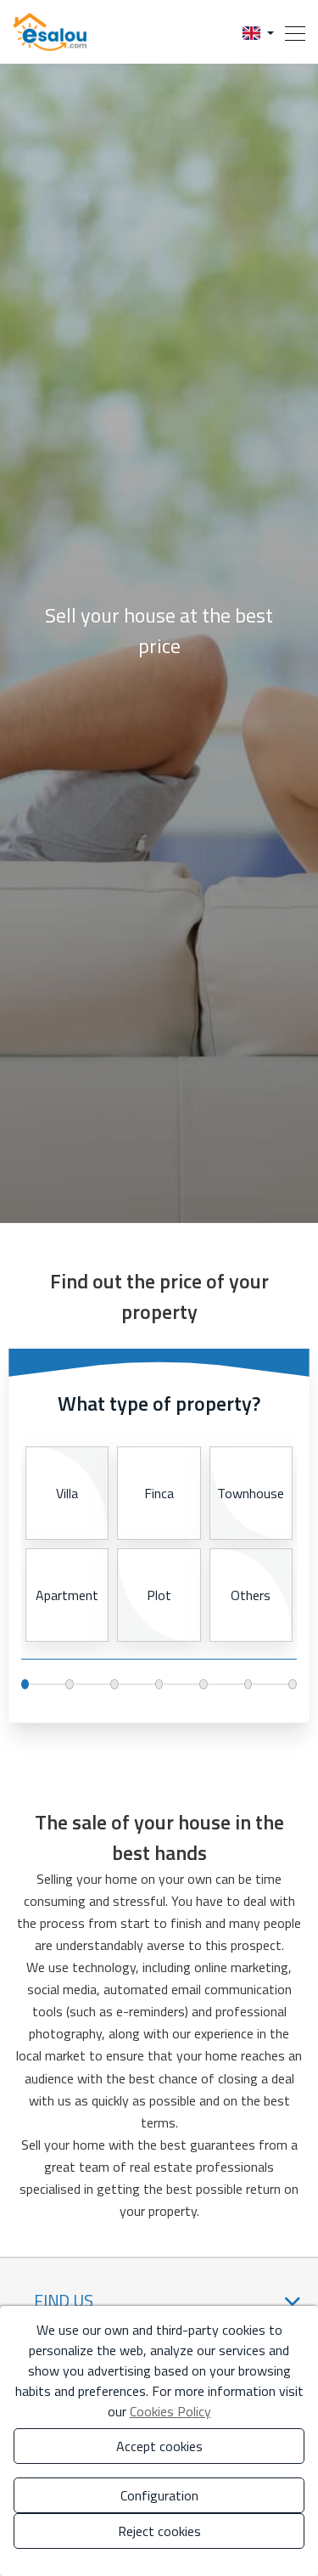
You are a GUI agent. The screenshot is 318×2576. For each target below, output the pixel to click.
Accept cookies (159, 2446)
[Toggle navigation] (290, 32)
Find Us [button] (64, 2300)
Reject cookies (159, 2531)
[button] (258, 32)
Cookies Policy (170, 2411)
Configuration (159, 2495)
